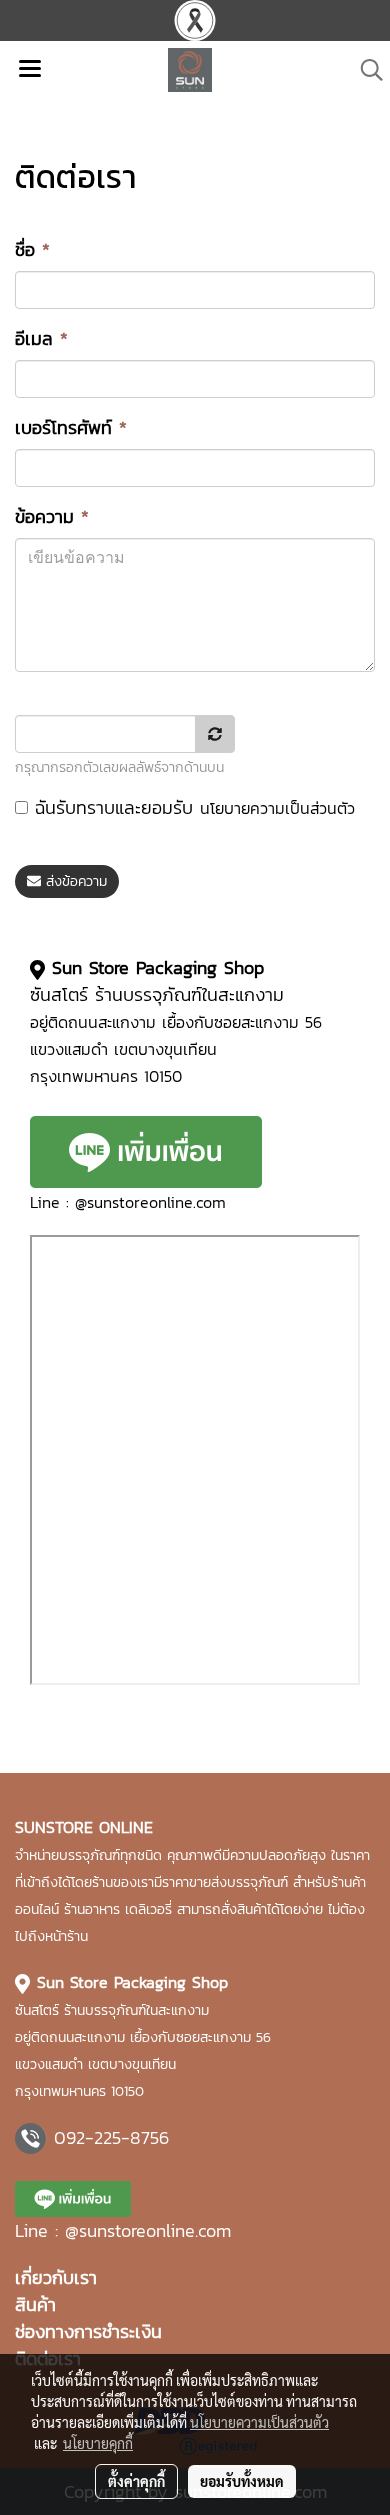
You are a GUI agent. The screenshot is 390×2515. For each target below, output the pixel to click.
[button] (365, 70)
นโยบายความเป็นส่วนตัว (277, 808)
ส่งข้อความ (74, 881)
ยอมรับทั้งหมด (242, 2481)
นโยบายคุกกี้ (98, 2443)
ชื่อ (32, 249)
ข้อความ (52, 516)
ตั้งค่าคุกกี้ (136, 2481)
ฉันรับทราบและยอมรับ (191, 807)
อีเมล (41, 338)
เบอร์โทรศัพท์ (71, 427)
